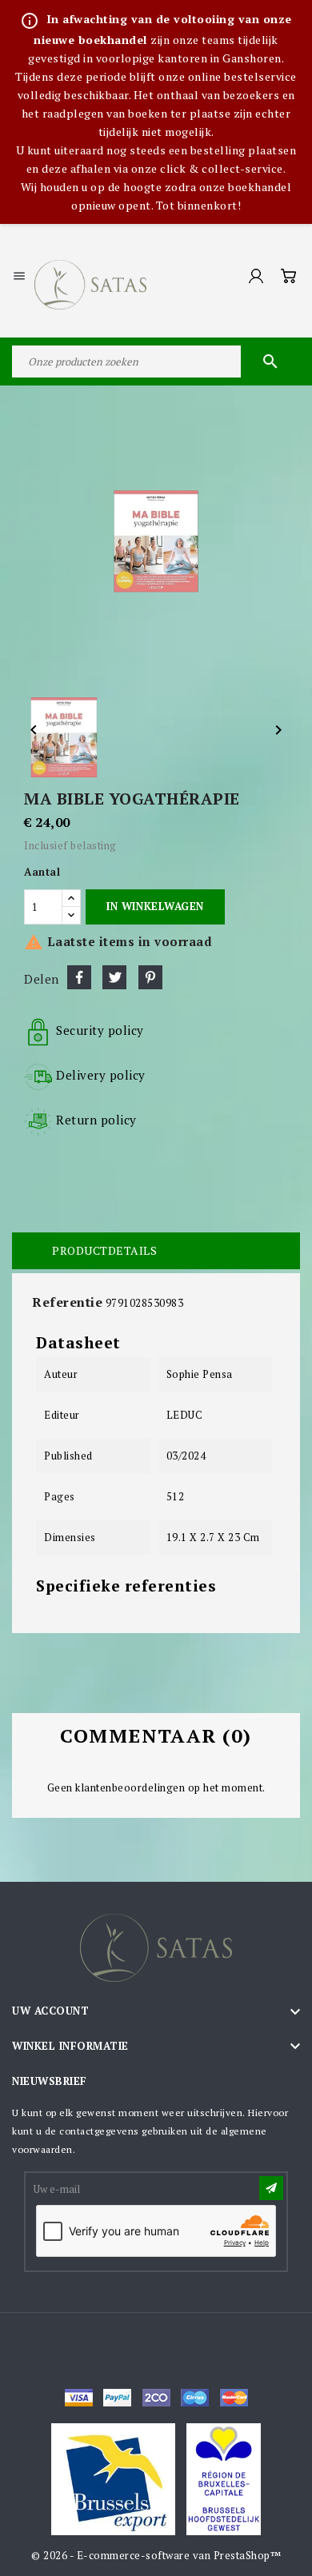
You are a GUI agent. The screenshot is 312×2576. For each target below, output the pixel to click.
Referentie (67, 1302)
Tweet (114, 977)
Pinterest (150, 977)
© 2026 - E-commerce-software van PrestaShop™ (156, 2555)
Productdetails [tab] (104, 1250)
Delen (79, 977)
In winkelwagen (155, 906)
